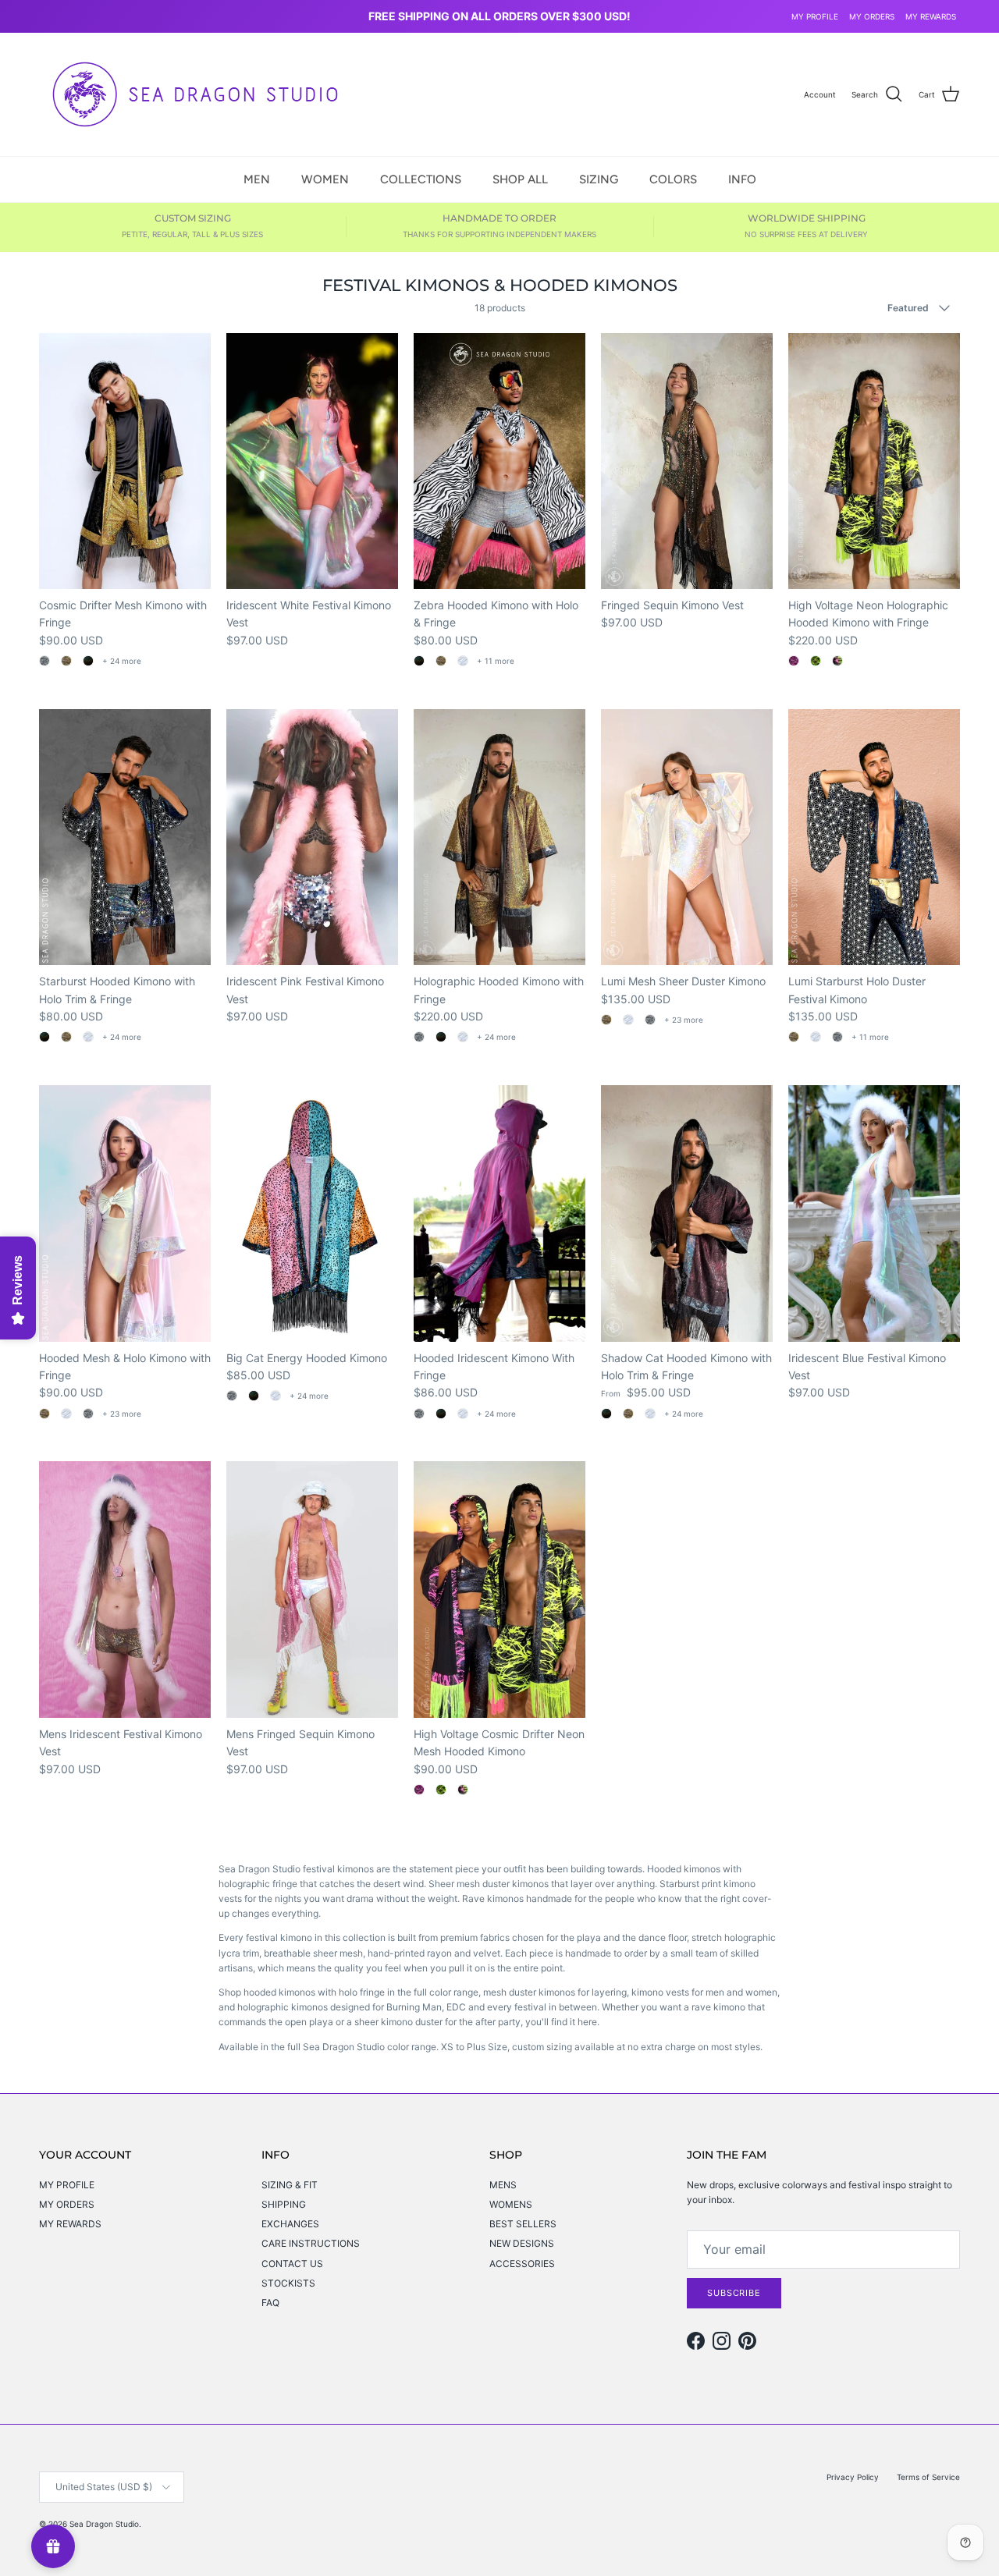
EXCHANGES (290, 2224)
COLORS (673, 179)
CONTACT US (292, 2264)
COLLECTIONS (421, 179)
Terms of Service (928, 2477)
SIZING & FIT (290, 2185)
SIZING (599, 179)
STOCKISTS (288, 2283)
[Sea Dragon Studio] (195, 94)
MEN (257, 179)
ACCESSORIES (522, 2264)
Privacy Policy (853, 2477)
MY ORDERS (872, 16)
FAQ (270, 2303)
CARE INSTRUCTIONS (311, 2243)
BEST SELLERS (523, 2224)
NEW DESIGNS (522, 2243)
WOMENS (511, 2204)
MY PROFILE (815, 16)
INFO (742, 179)
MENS (503, 2185)
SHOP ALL (520, 179)
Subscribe (734, 2293)
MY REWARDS (931, 16)
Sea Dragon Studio (104, 2524)
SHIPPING (284, 2204)
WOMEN (325, 179)
